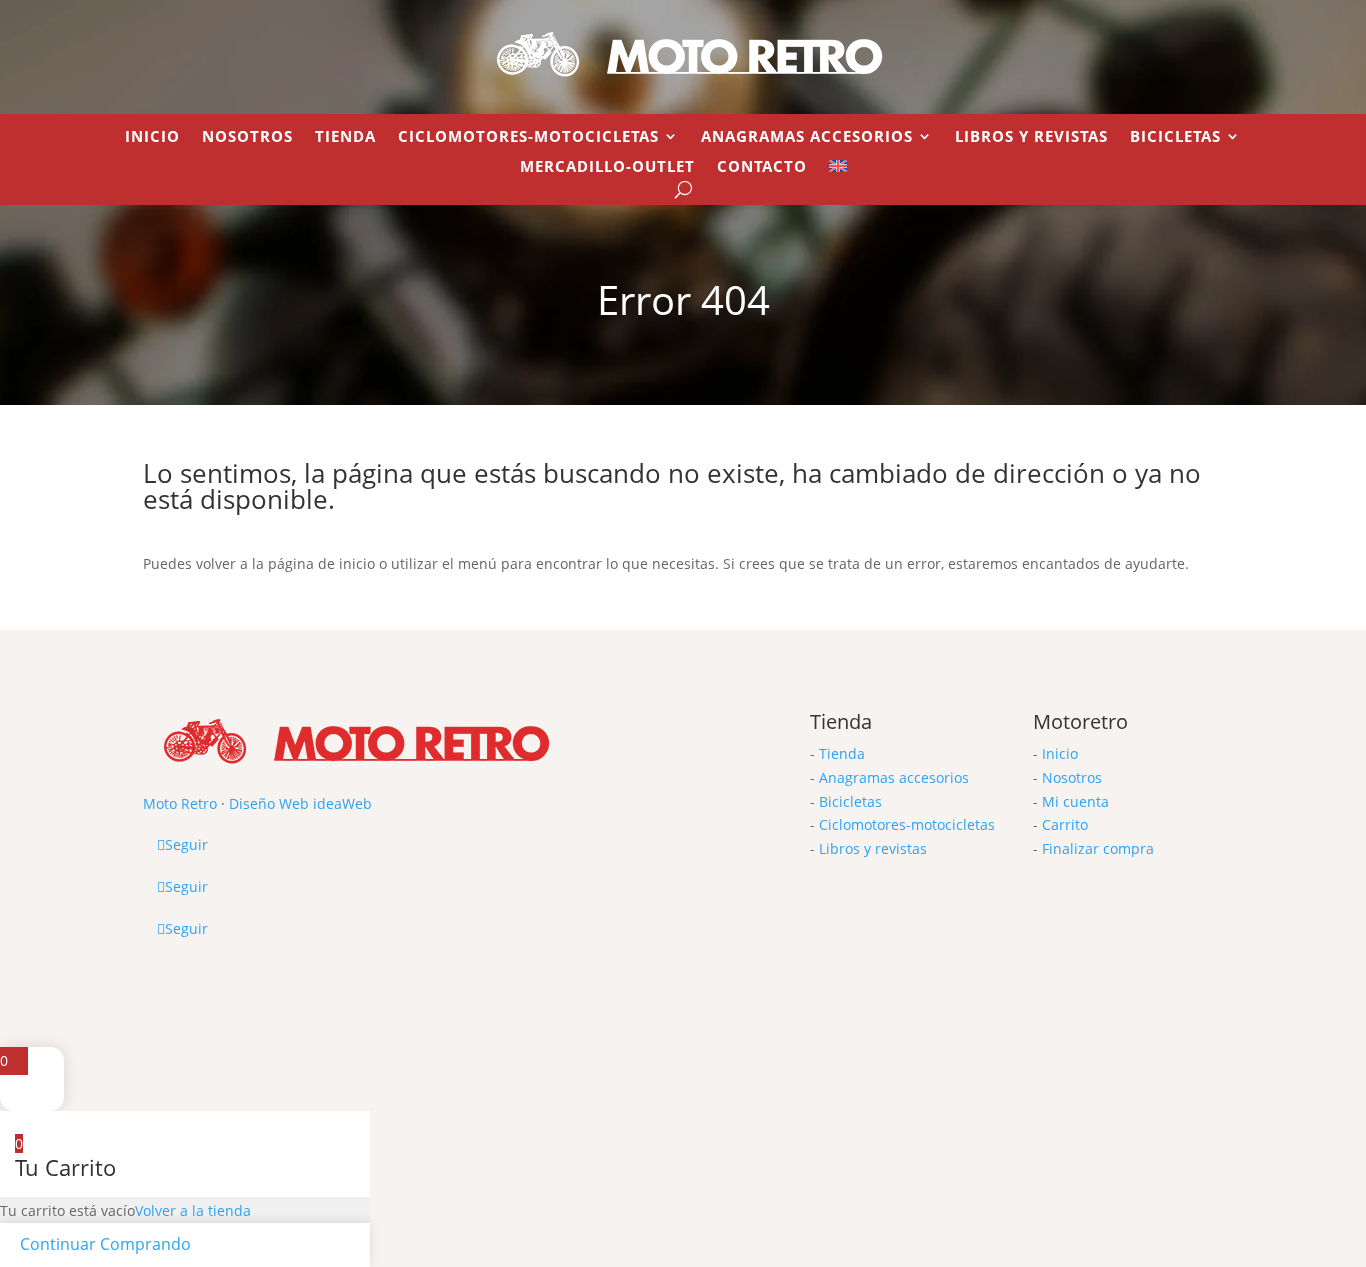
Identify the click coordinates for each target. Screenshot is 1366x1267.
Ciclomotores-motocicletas (907, 824)
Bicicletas (1175, 137)
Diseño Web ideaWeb (300, 803)
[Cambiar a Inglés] (838, 170)
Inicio (152, 137)
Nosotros (247, 137)
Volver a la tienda (193, 1210)
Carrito (1065, 824)
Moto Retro (180, 803)
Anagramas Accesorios (807, 137)
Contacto (762, 167)
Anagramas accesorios (894, 777)
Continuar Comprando (105, 1244)
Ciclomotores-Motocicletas (528, 137)
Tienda (345, 137)
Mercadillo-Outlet (607, 167)
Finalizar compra (1098, 848)
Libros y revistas (1031, 137)
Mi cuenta (1075, 801)
